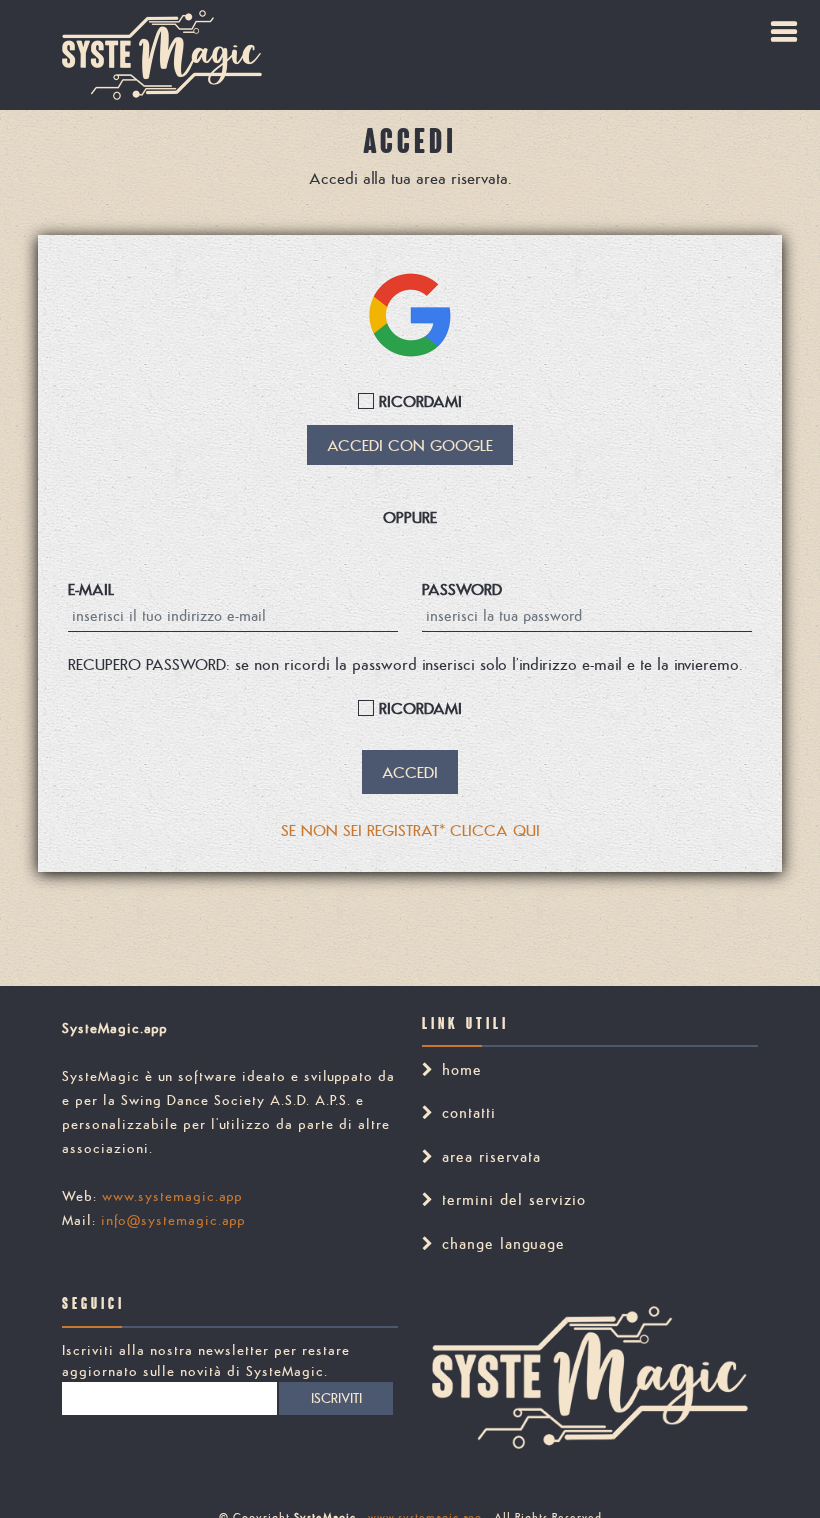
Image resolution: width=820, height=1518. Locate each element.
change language (503, 1243)
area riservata (491, 1156)
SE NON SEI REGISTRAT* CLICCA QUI (410, 830)
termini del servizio (514, 1199)
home (462, 1069)
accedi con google (410, 445)
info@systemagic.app (173, 1220)
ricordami (418, 401)
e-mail (91, 589)
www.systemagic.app (172, 1196)
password (462, 589)
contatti (469, 1112)
